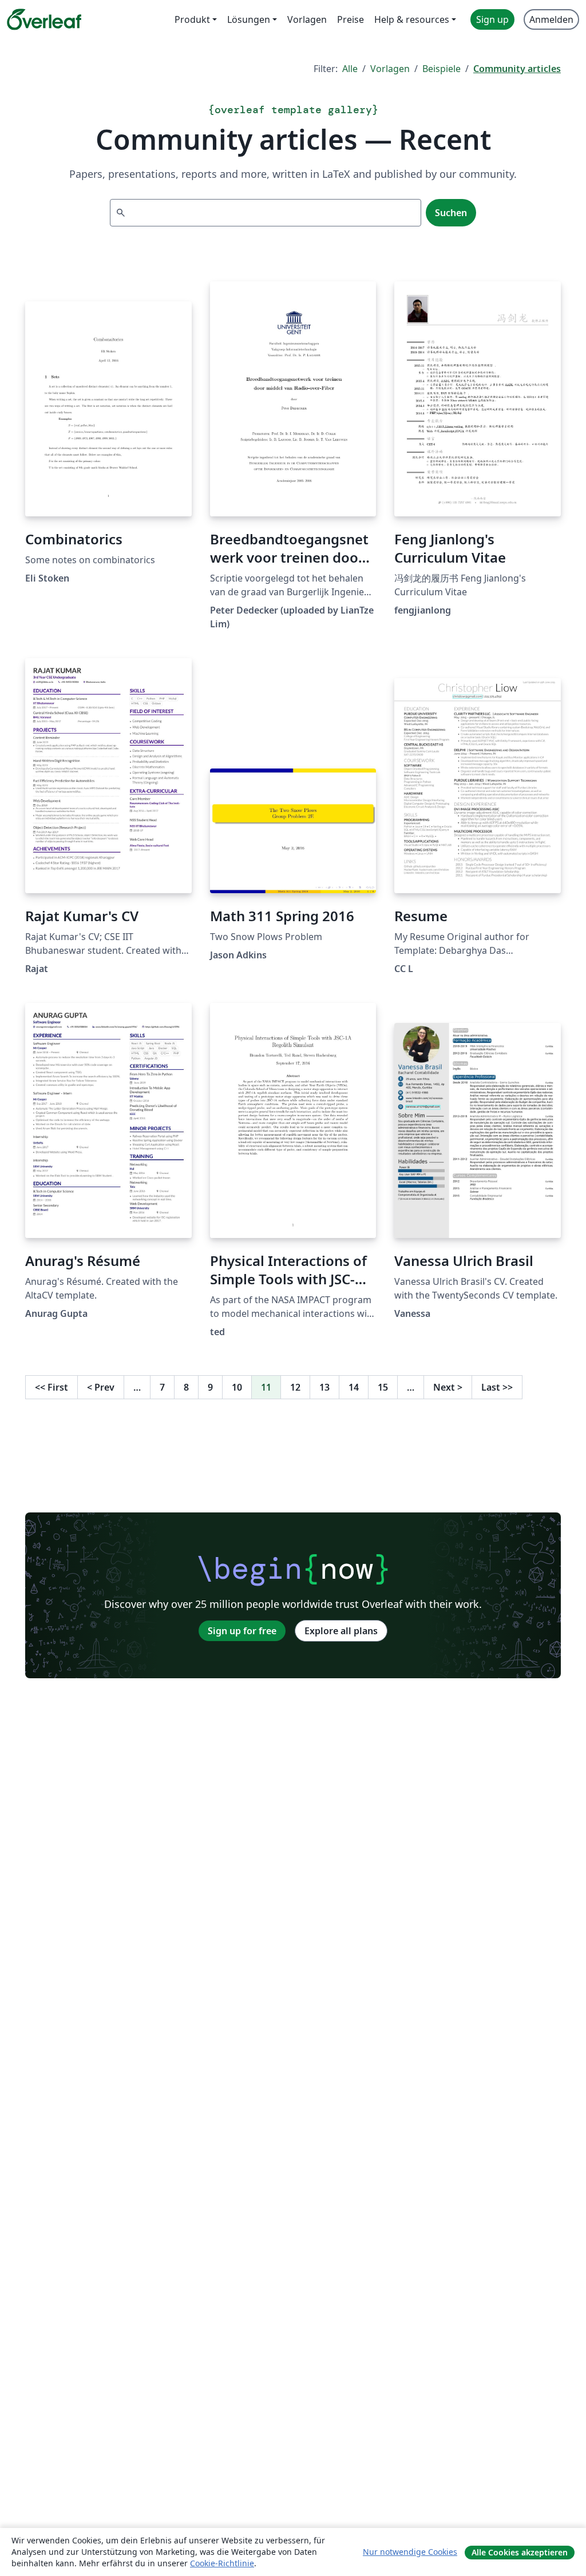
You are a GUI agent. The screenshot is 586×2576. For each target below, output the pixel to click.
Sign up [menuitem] (492, 19)
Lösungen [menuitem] (249, 19)
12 (295, 1387)
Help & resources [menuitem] (412, 19)
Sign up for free (242, 1631)
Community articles (517, 69)
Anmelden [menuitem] (551, 19)
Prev (101, 1387)
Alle (350, 69)
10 (237, 1387)
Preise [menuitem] (351, 19)
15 (383, 1387)
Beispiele (442, 69)
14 (354, 1387)
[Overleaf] (44, 19)
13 (324, 1387)
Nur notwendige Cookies (410, 2552)
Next (448, 1387)
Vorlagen (390, 69)
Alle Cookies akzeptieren (520, 2552)
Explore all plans (341, 1631)
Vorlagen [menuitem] (307, 19)
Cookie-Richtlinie (222, 2563)
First (52, 1387)
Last (497, 1387)
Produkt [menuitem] (192, 19)
